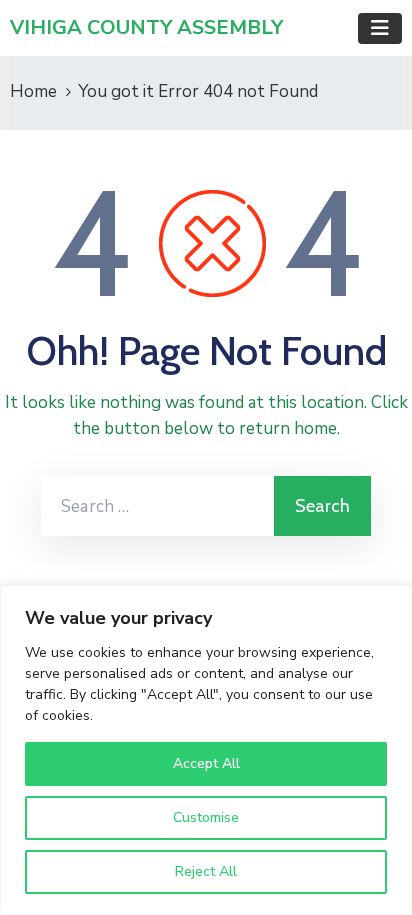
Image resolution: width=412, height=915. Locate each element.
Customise (206, 817)
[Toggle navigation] (380, 28)
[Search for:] (157, 506)
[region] (206, 750)
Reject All (206, 871)
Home (33, 91)
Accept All (206, 763)
